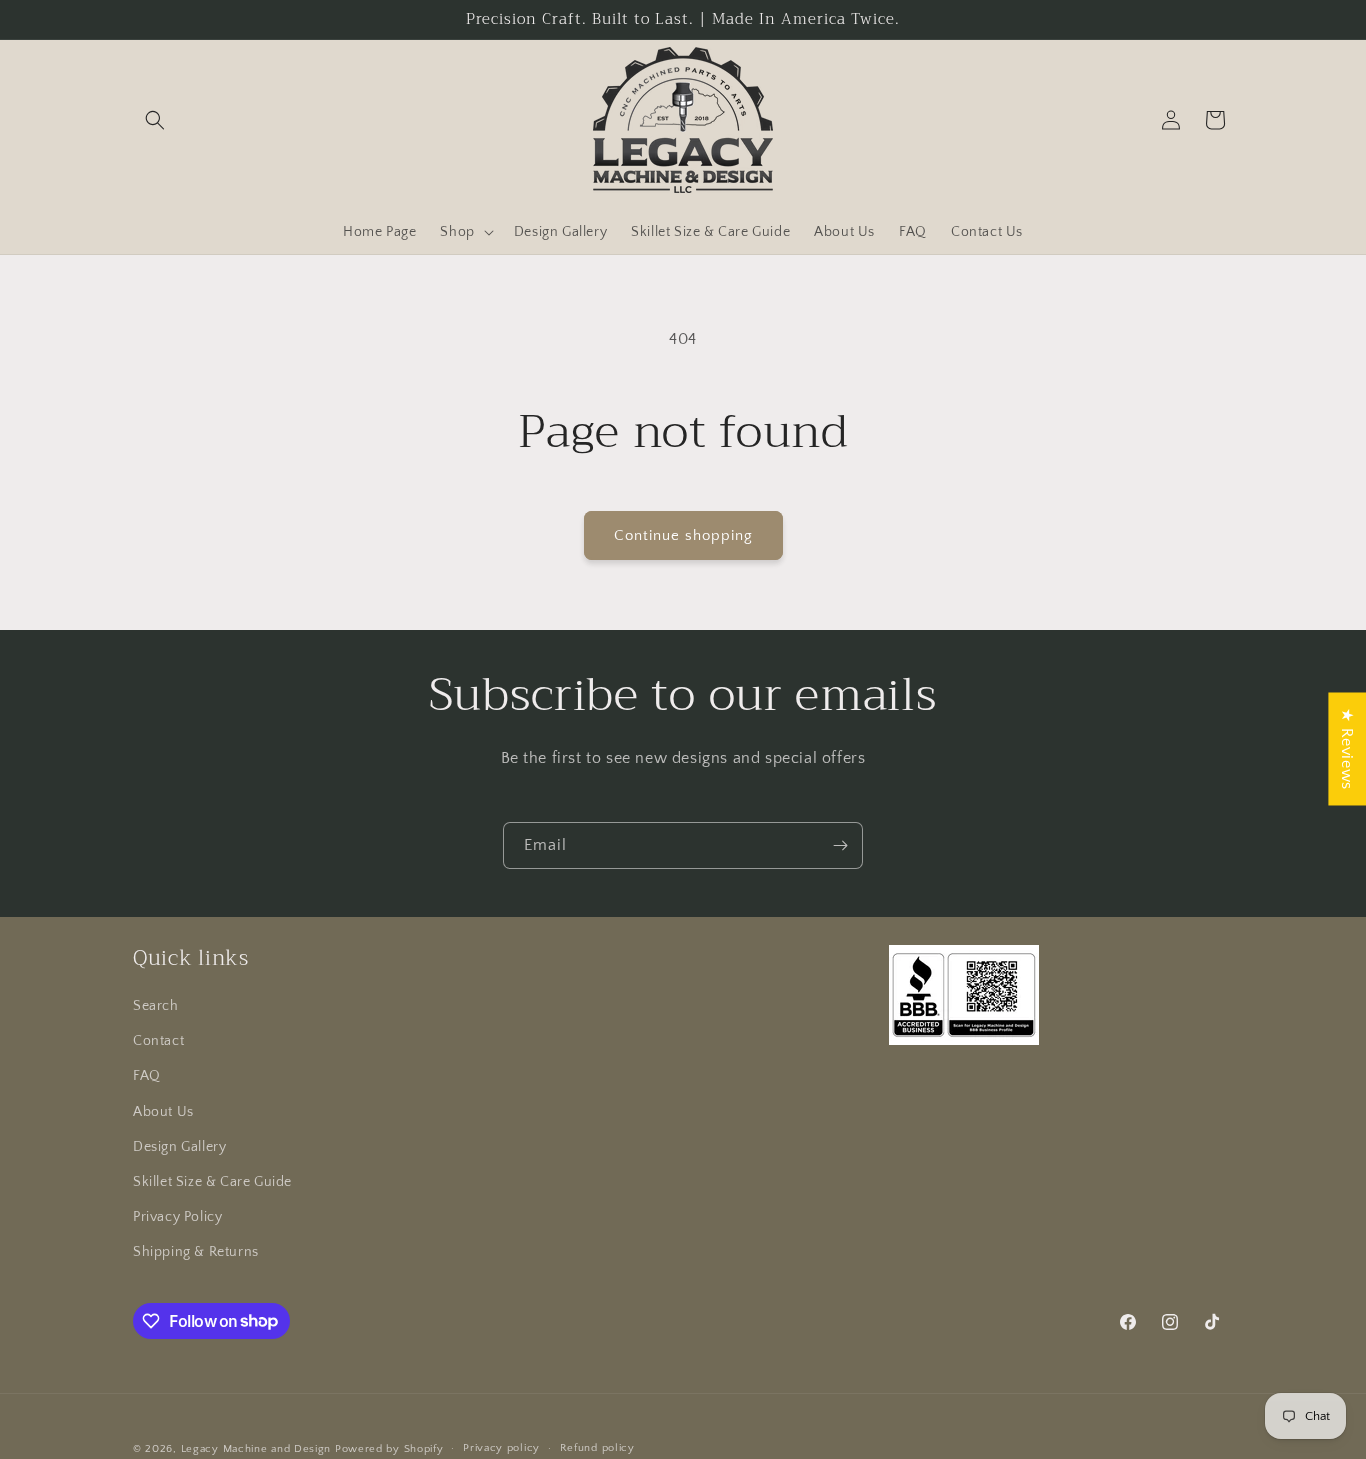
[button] (155, 120)
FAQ (147, 1076)
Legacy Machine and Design (256, 1449)
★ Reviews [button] (1347, 748)
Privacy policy (501, 1448)
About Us (163, 1112)
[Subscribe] (840, 845)
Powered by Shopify (389, 1449)
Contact (158, 1041)
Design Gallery (179, 1147)
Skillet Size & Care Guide (212, 1182)
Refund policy (597, 1448)
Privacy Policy (177, 1217)
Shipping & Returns (196, 1252)
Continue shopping (683, 535)
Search (156, 1006)
